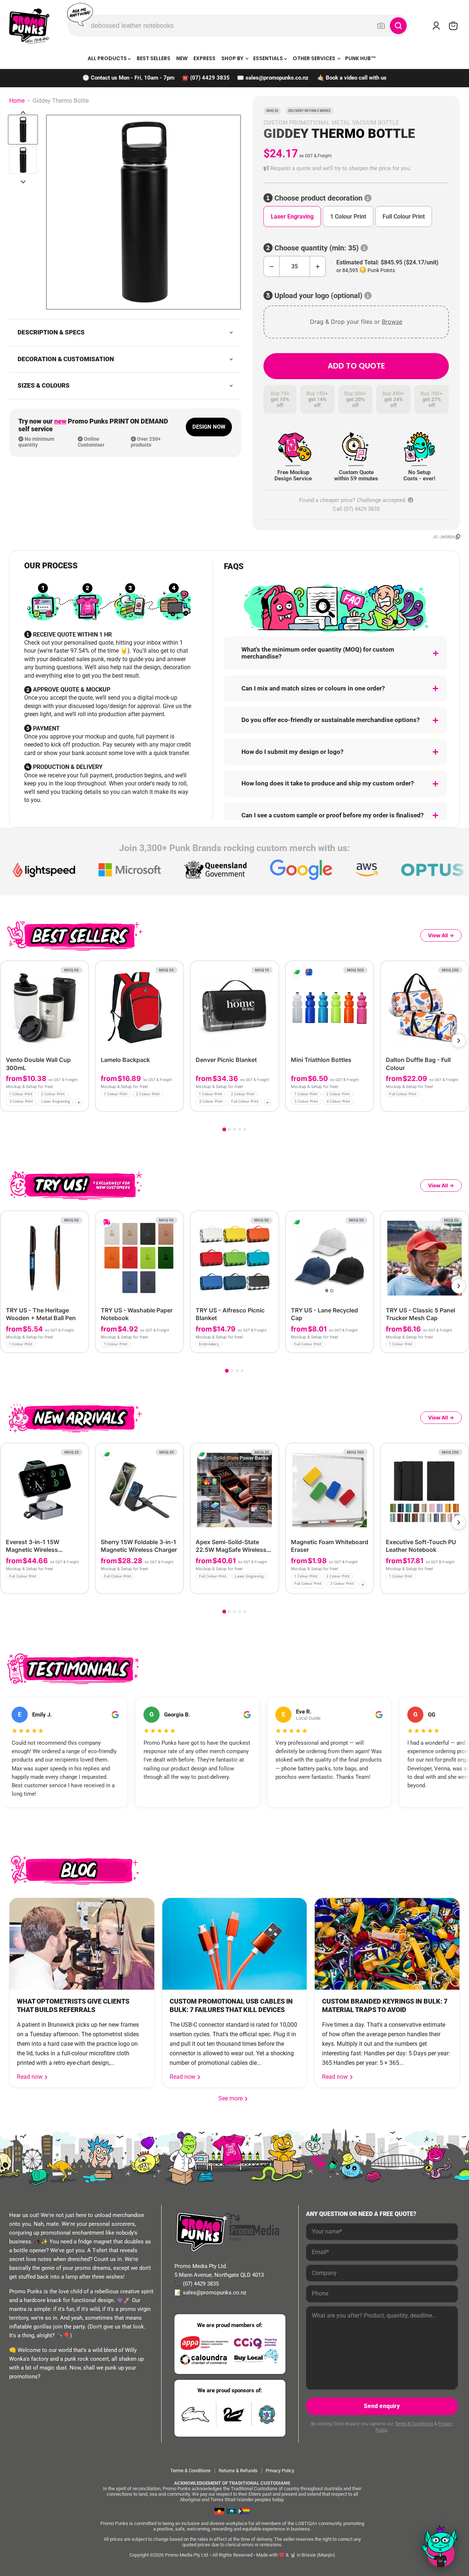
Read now (30, 2077)
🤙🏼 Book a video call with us (352, 78)
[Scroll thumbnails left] (23, 113)
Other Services (315, 58)
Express (204, 58)
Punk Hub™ (361, 58)
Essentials (269, 58)
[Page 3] (234, 1129)
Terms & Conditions (414, 2424)
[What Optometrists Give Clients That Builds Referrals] (82, 1944)
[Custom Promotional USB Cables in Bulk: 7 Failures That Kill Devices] (235, 1944)
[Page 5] (245, 1129)
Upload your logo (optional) (318, 296)
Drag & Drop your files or (356, 322)
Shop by (233, 58)
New (182, 58)
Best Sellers (154, 58)
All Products (108, 58)
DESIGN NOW (209, 427)
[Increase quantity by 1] (318, 266)
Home (17, 101)
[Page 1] (224, 1129)
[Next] (459, 1041)
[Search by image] (381, 26)
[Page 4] (240, 1129)
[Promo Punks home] (29, 26)
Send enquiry (382, 2406)
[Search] (398, 26)
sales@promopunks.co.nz (277, 78)
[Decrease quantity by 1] (271, 266)
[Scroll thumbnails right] (23, 182)
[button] (356, 168)
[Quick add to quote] (81, 1104)
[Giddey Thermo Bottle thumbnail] (23, 130)
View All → (441, 935)
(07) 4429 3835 (210, 78)
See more (233, 2098)
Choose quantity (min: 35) (317, 248)
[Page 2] (229, 1129)
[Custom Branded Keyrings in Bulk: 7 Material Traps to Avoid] (387, 1944)
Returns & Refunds (238, 2471)
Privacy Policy (280, 2471)
